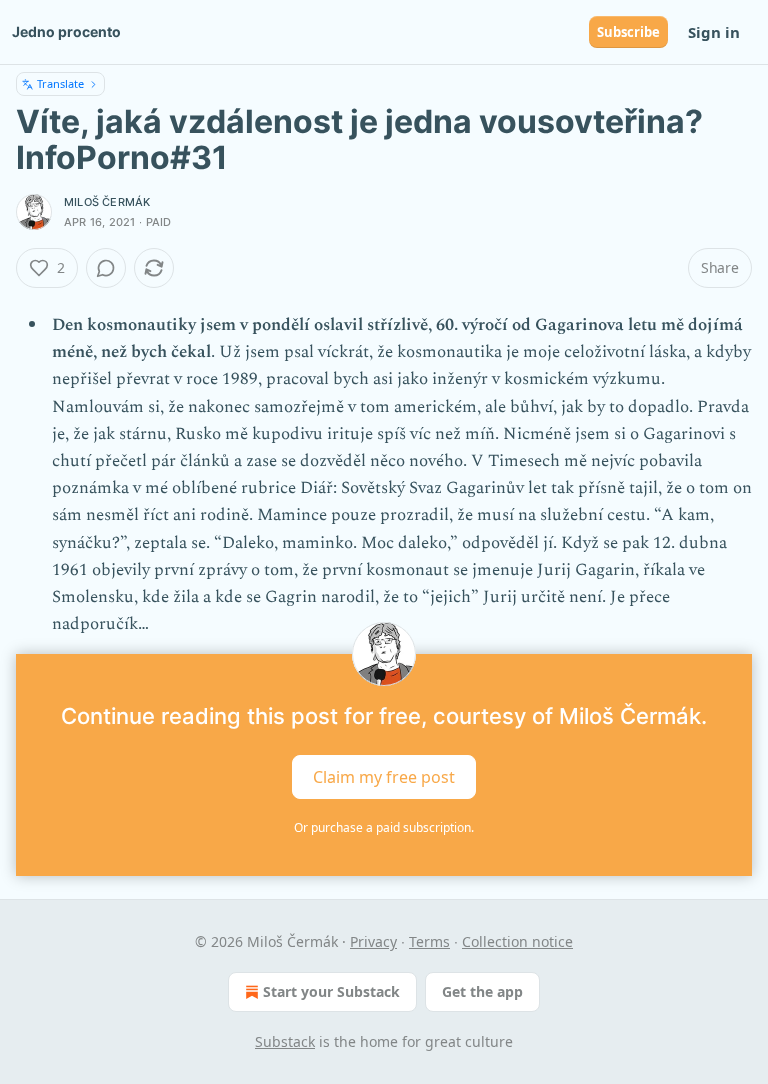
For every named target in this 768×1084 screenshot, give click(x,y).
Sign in (714, 32)
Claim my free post (384, 777)
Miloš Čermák (107, 202)
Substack (285, 1041)
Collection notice (517, 941)
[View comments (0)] (106, 268)
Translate (60, 83)
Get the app (482, 991)
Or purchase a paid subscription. (384, 827)
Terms (429, 941)
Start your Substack (331, 991)
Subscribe (628, 32)
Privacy (373, 941)
